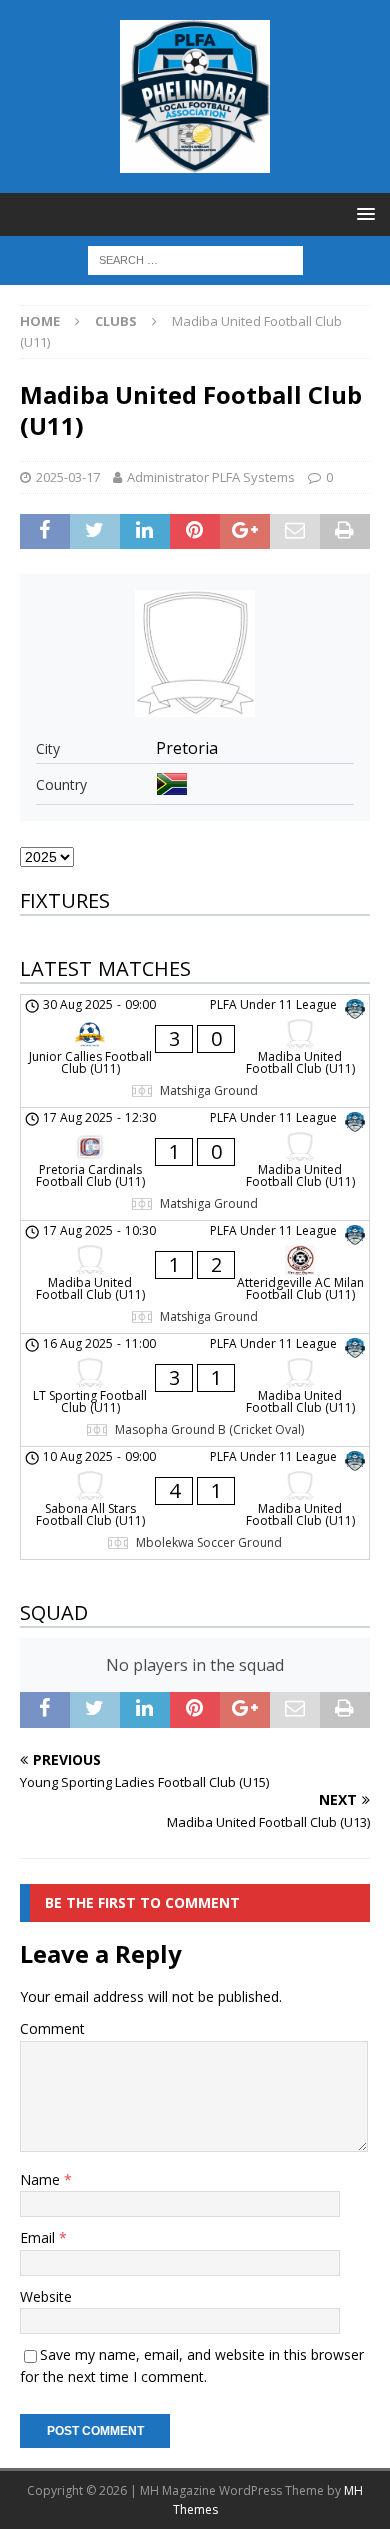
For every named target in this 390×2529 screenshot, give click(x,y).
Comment (52, 2028)
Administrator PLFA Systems (211, 477)
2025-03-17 (68, 477)
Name (42, 2179)
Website (46, 2296)
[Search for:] (195, 258)
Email (39, 2237)
